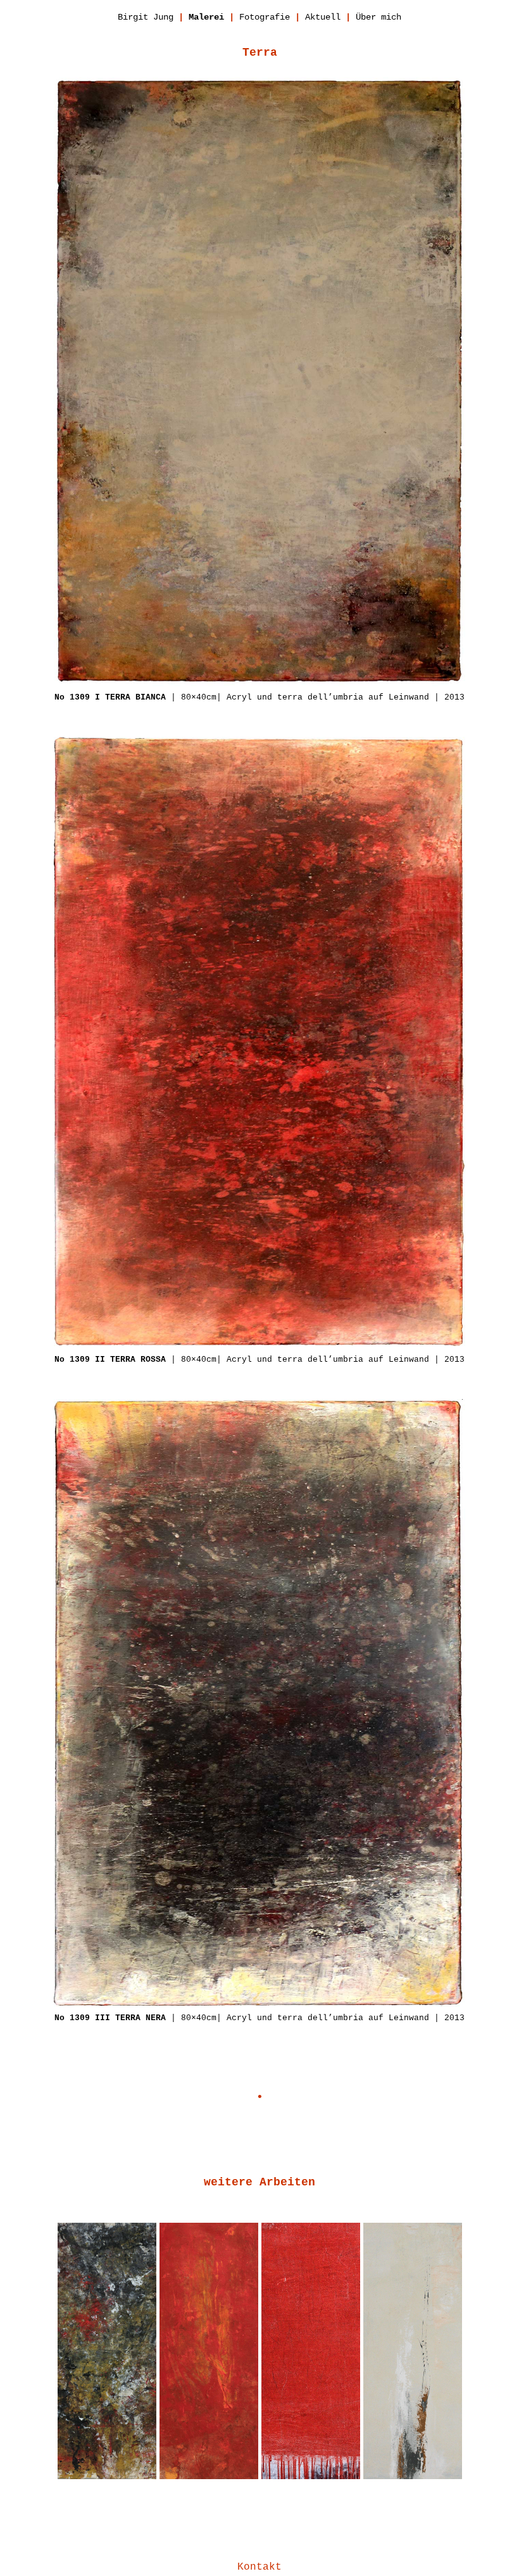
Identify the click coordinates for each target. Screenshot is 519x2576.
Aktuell (323, 17)
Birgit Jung (146, 17)
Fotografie (265, 17)
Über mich (378, 17)
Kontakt (259, 2567)
